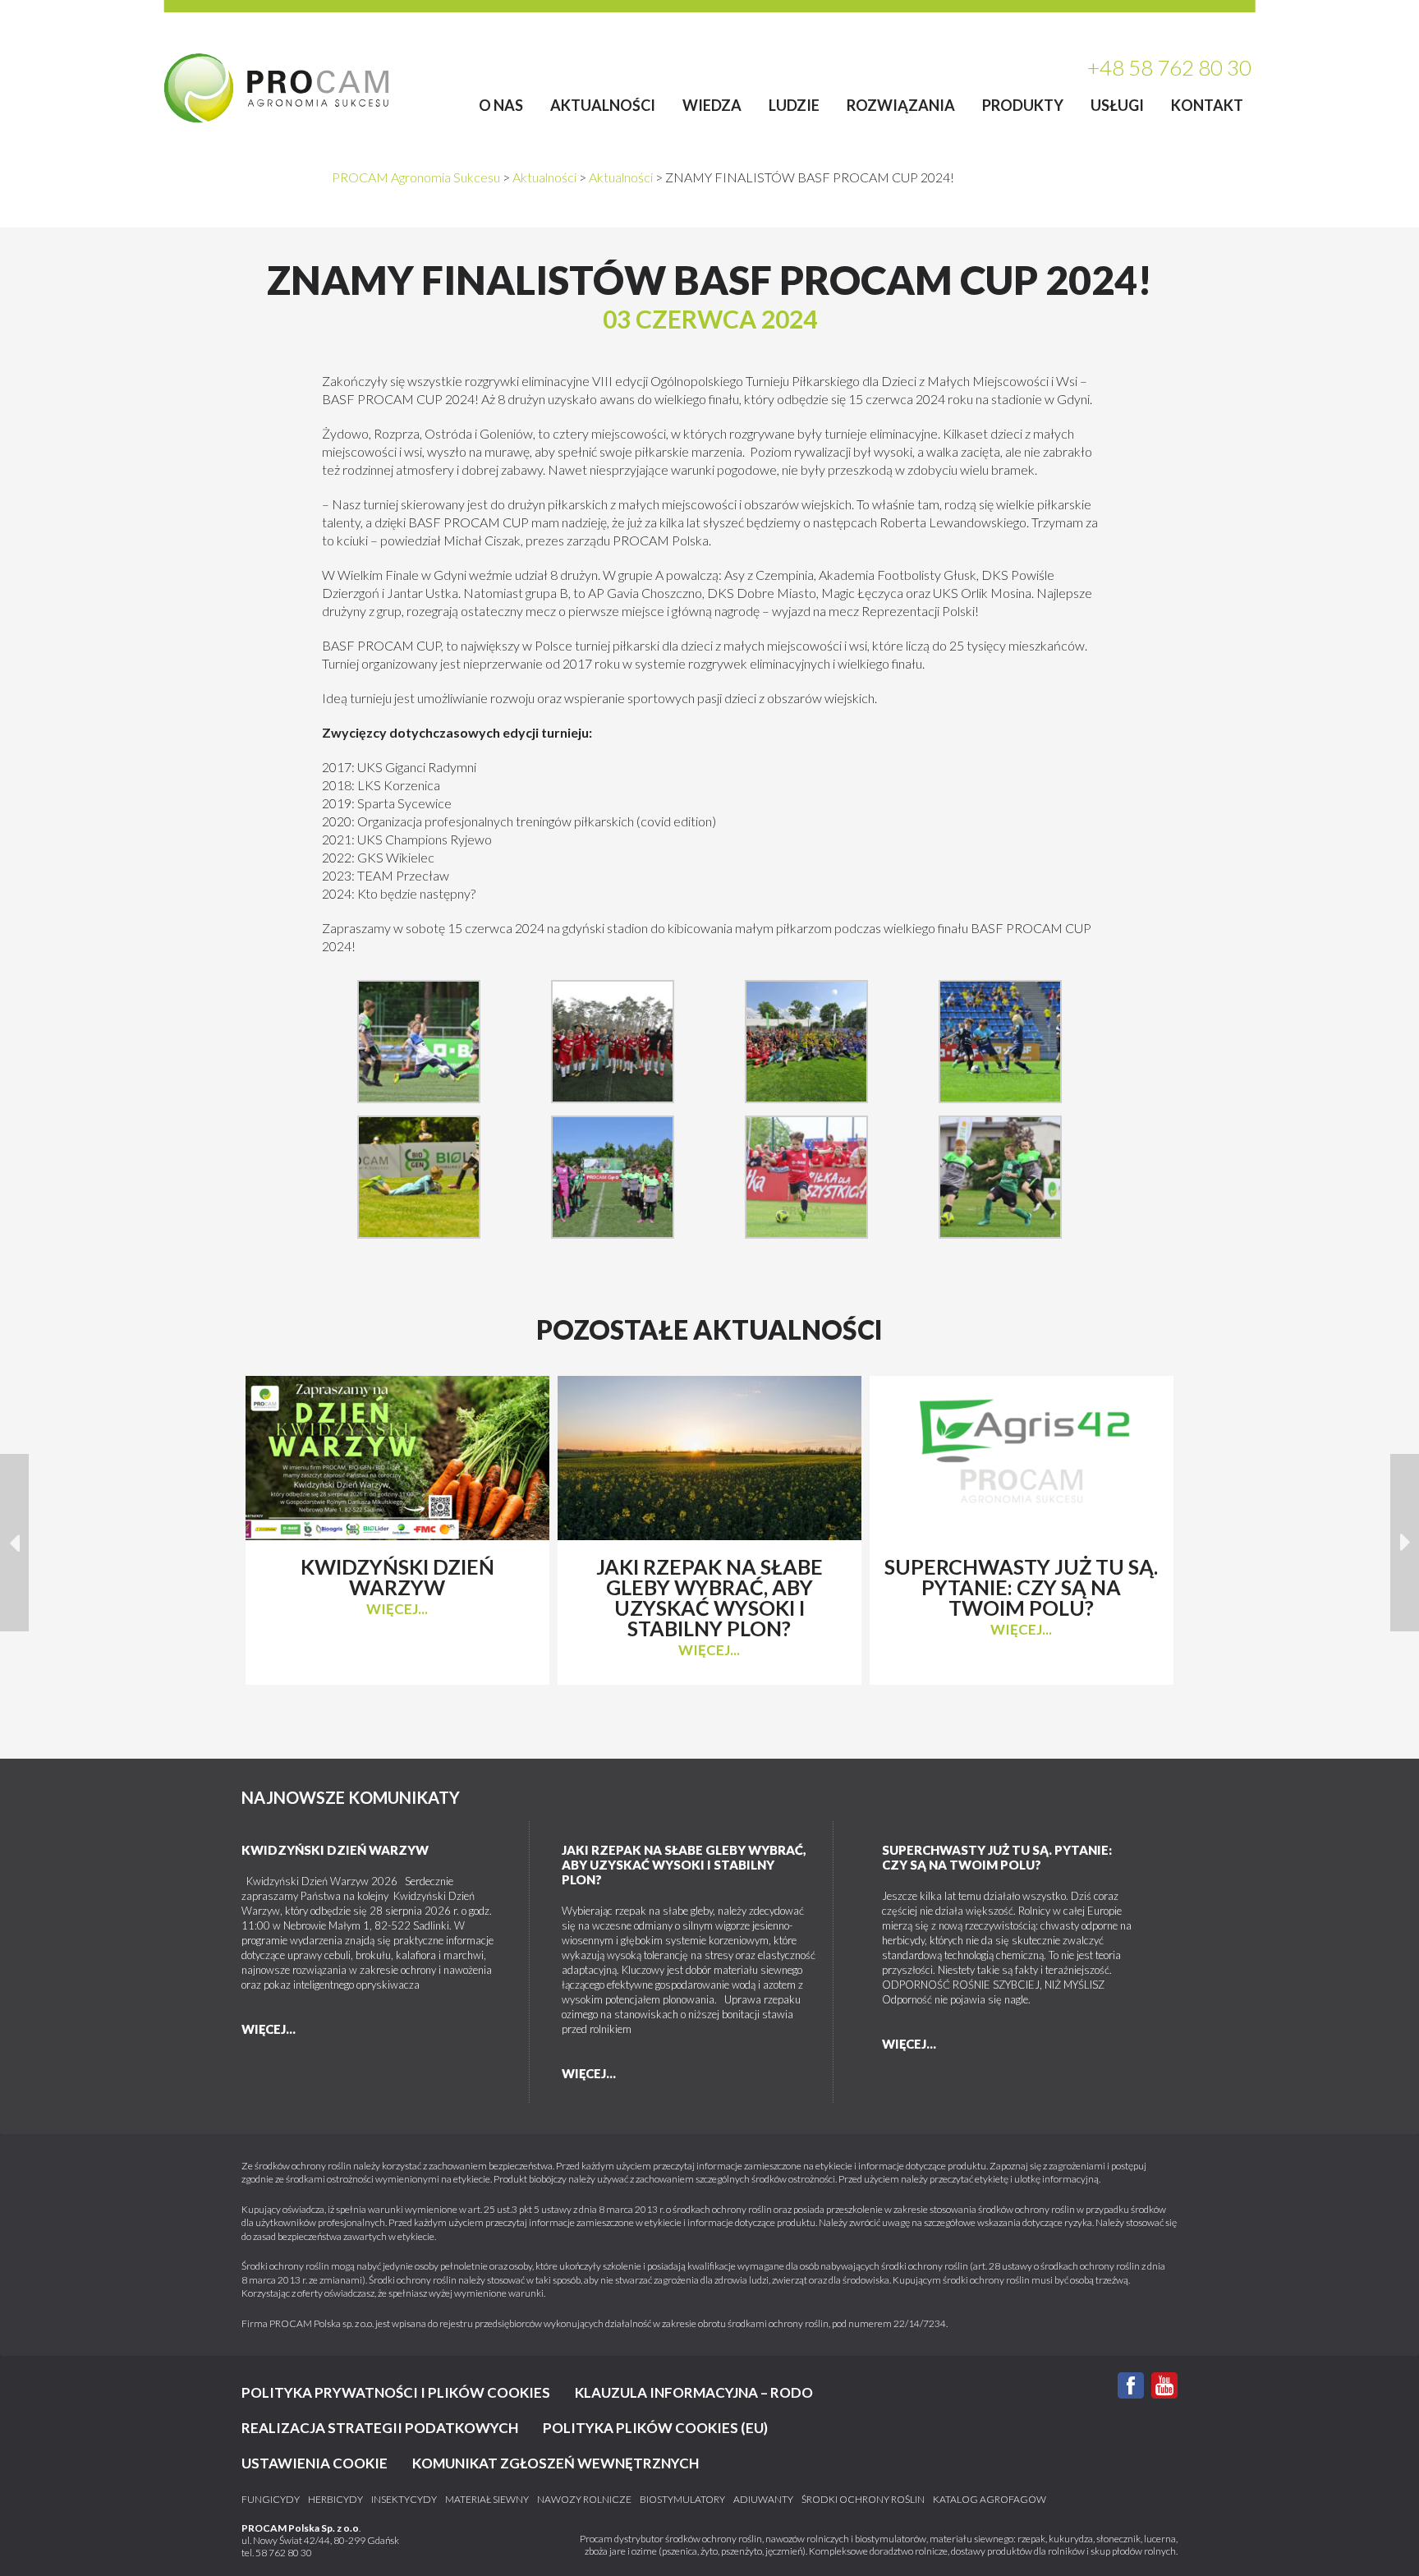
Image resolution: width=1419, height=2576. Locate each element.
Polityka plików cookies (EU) (655, 2428)
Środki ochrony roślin (863, 2500)
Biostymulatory (682, 2500)
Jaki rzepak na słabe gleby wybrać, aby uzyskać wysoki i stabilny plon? (684, 1865)
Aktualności (603, 105)
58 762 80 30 (284, 2553)
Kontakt (1207, 105)
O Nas (501, 105)
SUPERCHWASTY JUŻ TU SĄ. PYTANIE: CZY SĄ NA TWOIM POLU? (997, 1857)
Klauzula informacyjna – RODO (694, 2392)
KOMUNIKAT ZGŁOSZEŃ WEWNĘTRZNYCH (556, 2463)
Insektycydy (404, 2500)
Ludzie (794, 105)
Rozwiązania (901, 105)
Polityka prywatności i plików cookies (396, 2392)
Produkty (1023, 105)
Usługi (1117, 105)
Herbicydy (335, 2500)
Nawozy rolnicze (584, 2500)
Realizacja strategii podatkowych (380, 2428)
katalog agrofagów (990, 2500)
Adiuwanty (763, 2500)
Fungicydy (271, 2500)
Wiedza (712, 105)
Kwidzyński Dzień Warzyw (335, 1850)
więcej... (397, 1609)
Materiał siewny (487, 2500)
